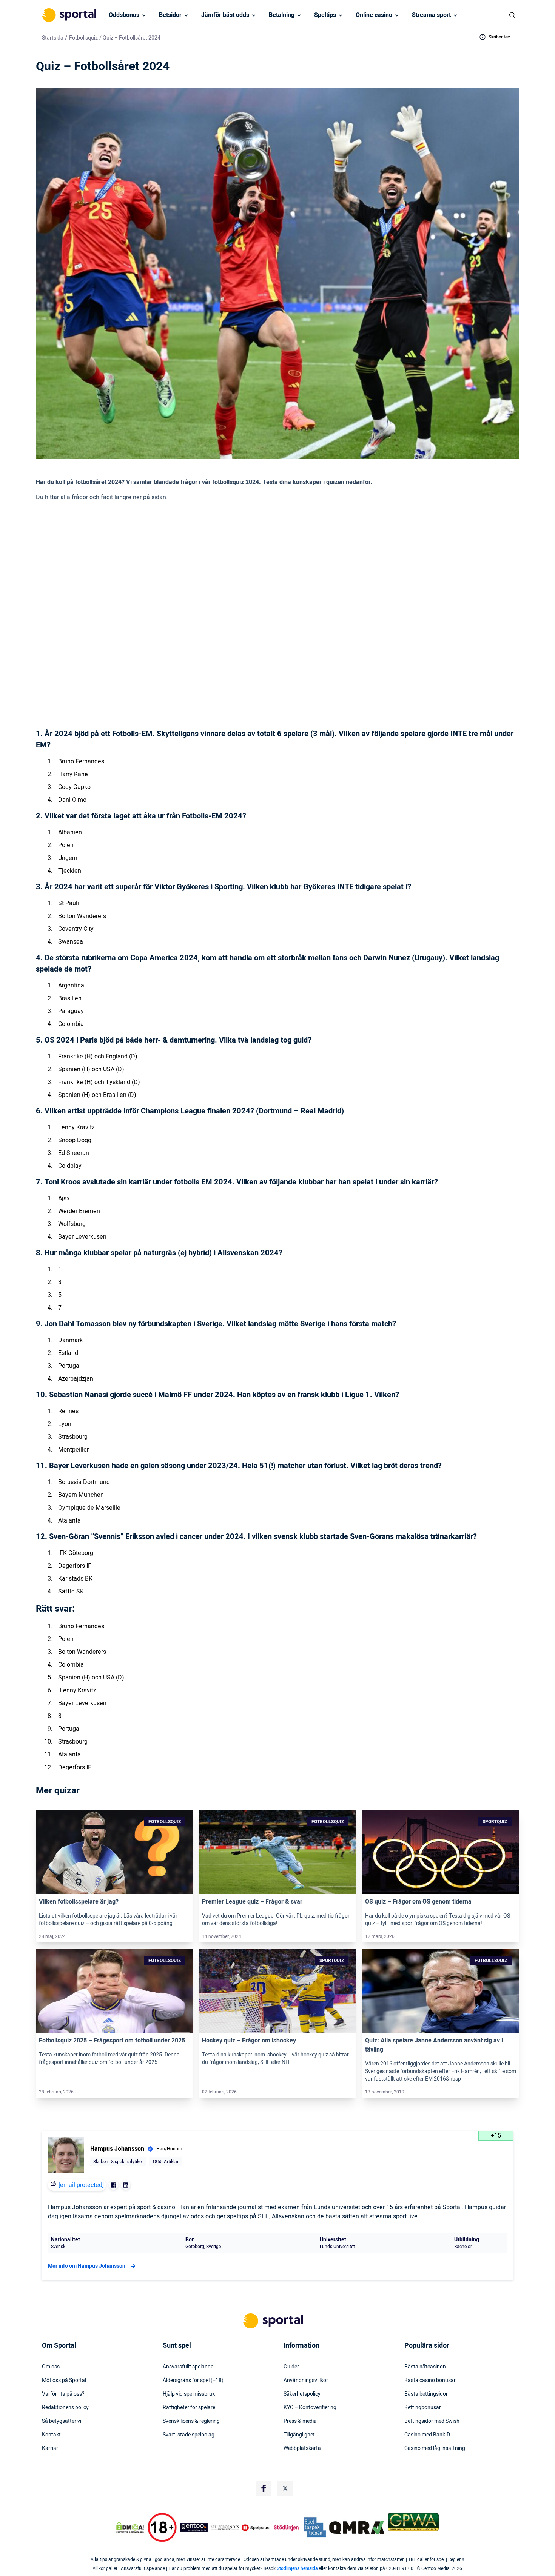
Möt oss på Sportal (64, 2381)
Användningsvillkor (306, 2381)
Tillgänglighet (299, 2435)
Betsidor (170, 15)
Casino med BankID (427, 2435)
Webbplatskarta (302, 2448)
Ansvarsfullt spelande (188, 2367)
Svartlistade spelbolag (189, 2435)
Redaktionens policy (65, 2408)
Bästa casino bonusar (430, 2381)
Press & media (300, 2421)
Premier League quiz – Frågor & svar (252, 1902)
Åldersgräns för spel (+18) (193, 2381)
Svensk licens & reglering (191, 2421)
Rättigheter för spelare (189, 2408)
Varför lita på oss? (63, 2394)
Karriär (50, 2448)
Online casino (374, 15)
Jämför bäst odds (225, 15)
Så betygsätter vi (62, 2421)
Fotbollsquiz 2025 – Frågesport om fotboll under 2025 (112, 2041)
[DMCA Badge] (130, 2528)
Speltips (325, 15)
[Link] (114, 1852)
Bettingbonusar (423, 2408)
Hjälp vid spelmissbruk (189, 2394)
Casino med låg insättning (435, 2448)
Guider (291, 2367)
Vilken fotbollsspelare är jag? (79, 1902)
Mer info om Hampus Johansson (87, 2266)
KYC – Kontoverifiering (310, 2408)
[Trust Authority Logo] (194, 2528)
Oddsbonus (124, 15)
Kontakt (51, 2435)
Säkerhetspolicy (302, 2394)
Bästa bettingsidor (426, 2394)
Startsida (53, 38)
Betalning (282, 15)
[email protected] (81, 2185)
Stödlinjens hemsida (297, 2568)
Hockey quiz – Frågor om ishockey (249, 2041)
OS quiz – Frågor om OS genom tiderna (418, 1902)
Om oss (51, 2367)
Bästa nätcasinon (425, 2367)
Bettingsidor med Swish (432, 2421)
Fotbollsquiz (83, 38)
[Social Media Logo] (264, 2488)
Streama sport (431, 15)
